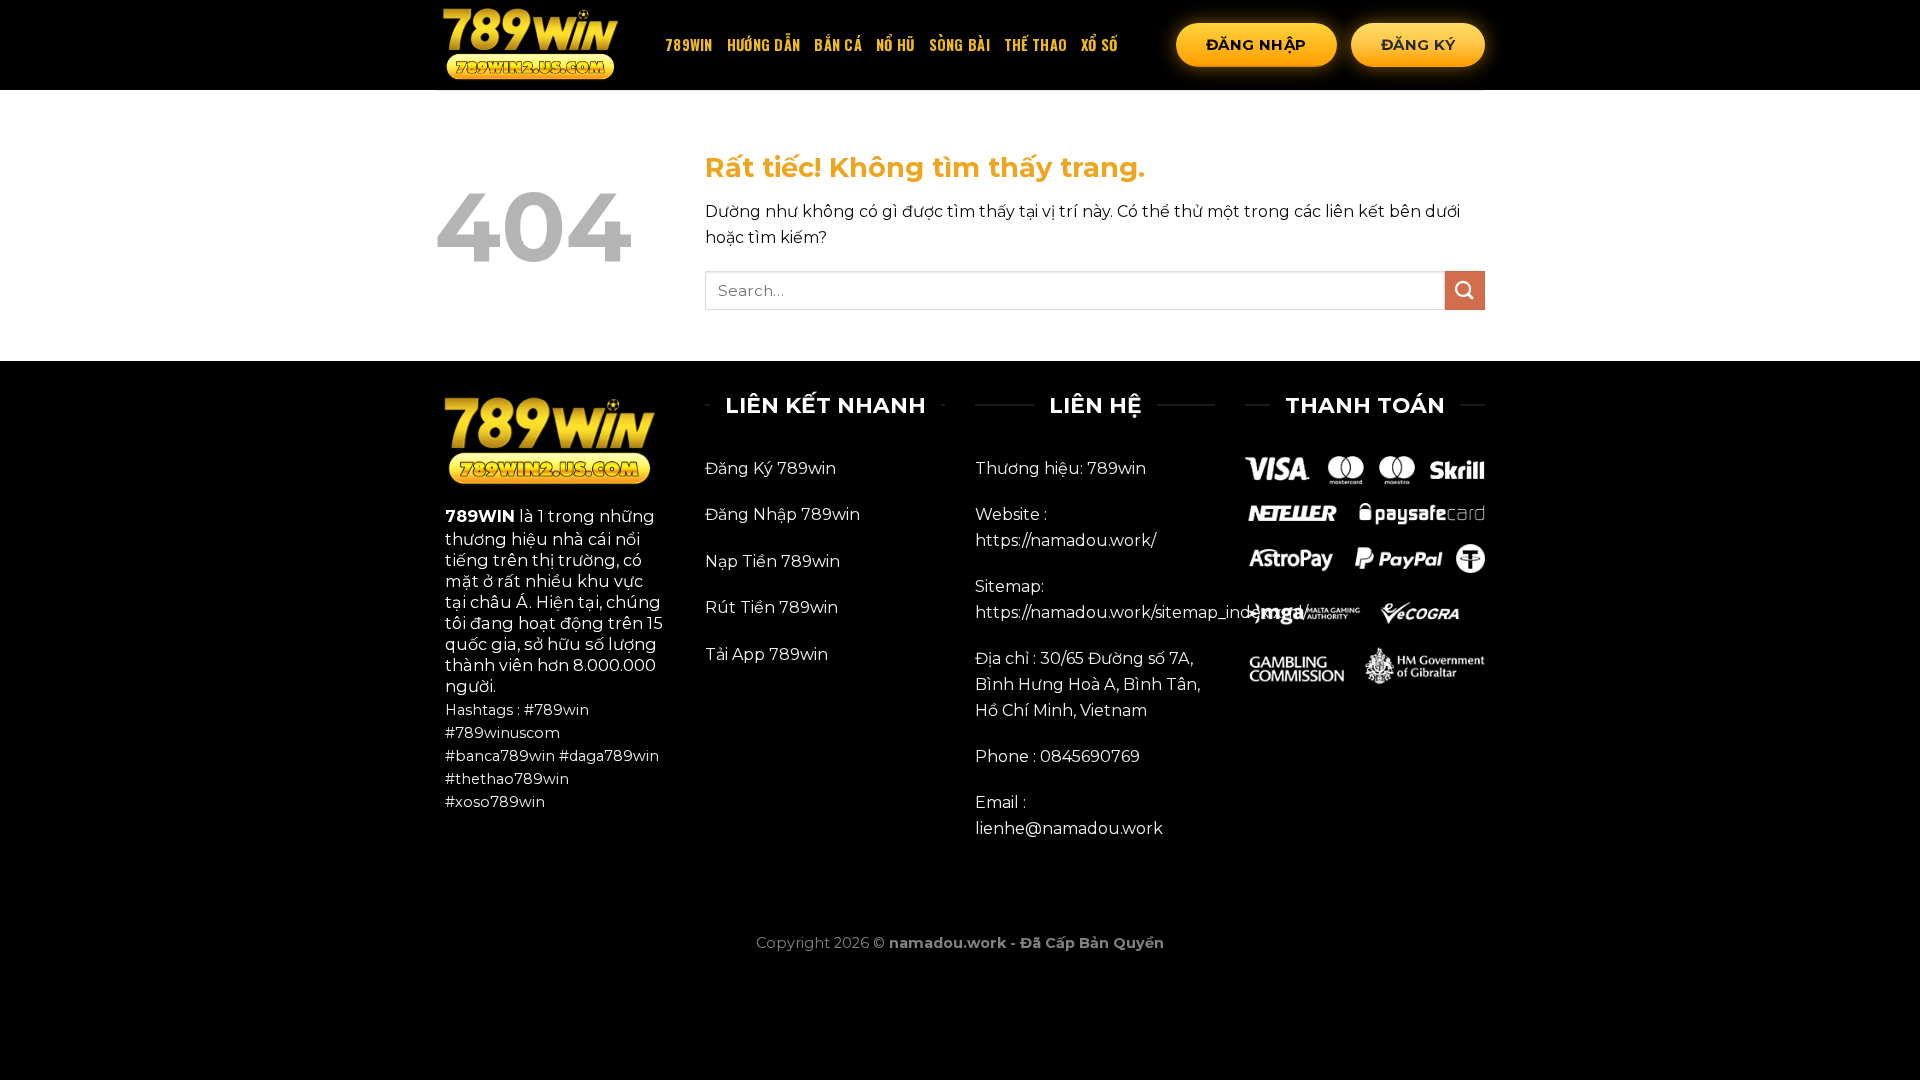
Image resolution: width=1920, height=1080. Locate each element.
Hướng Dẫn (764, 44)
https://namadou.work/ (1065, 540)
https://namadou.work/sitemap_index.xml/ (1141, 612)
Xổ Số (1099, 44)
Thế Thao (1035, 44)
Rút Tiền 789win (771, 607)
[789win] (535, 45)
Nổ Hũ (895, 44)
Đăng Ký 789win (770, 468)
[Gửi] (1465, 290)
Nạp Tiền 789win (772, 561)
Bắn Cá (838, 44)
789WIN (480, 516)
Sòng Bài (959, 44)
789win (689, 44)
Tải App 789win (766, 654)
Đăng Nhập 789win (782, 514)
